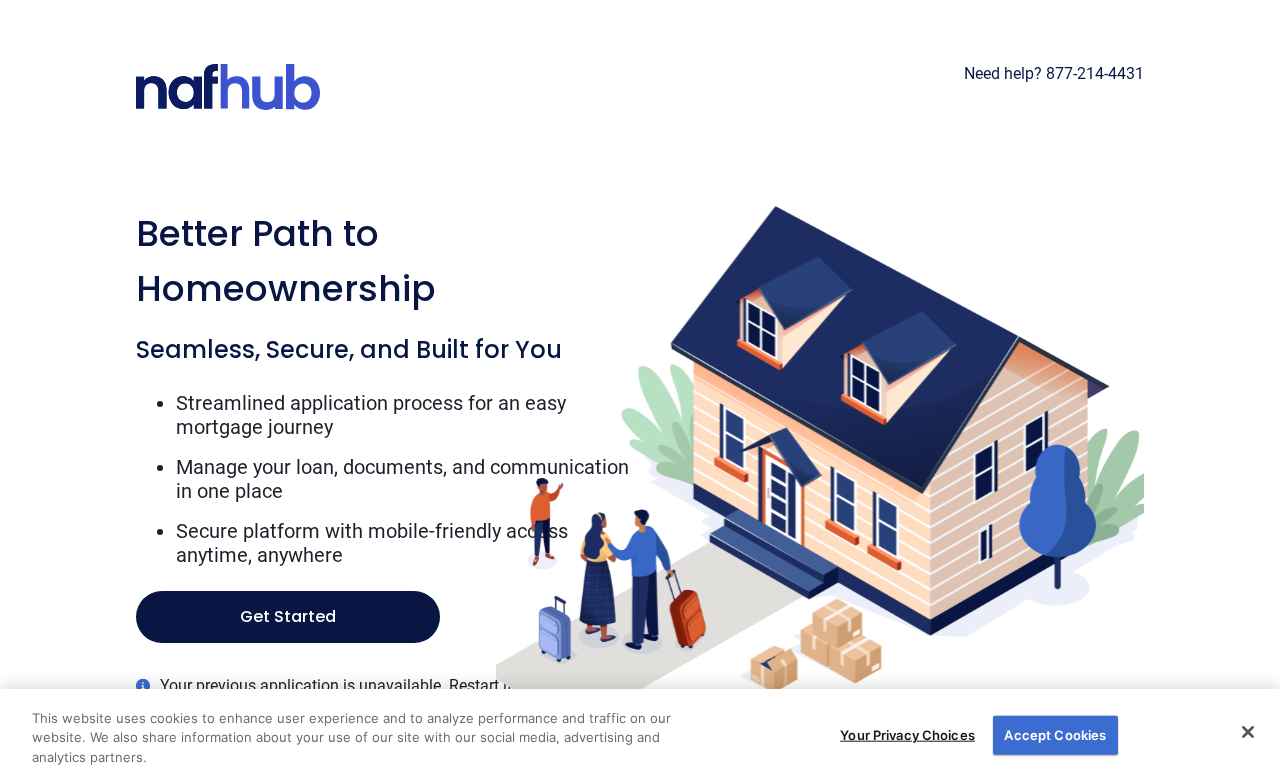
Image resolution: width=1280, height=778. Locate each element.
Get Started (288, 616)
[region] (640, 733)
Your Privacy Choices (907, 734)
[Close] (1248, 732)
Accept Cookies (1055, 734)
